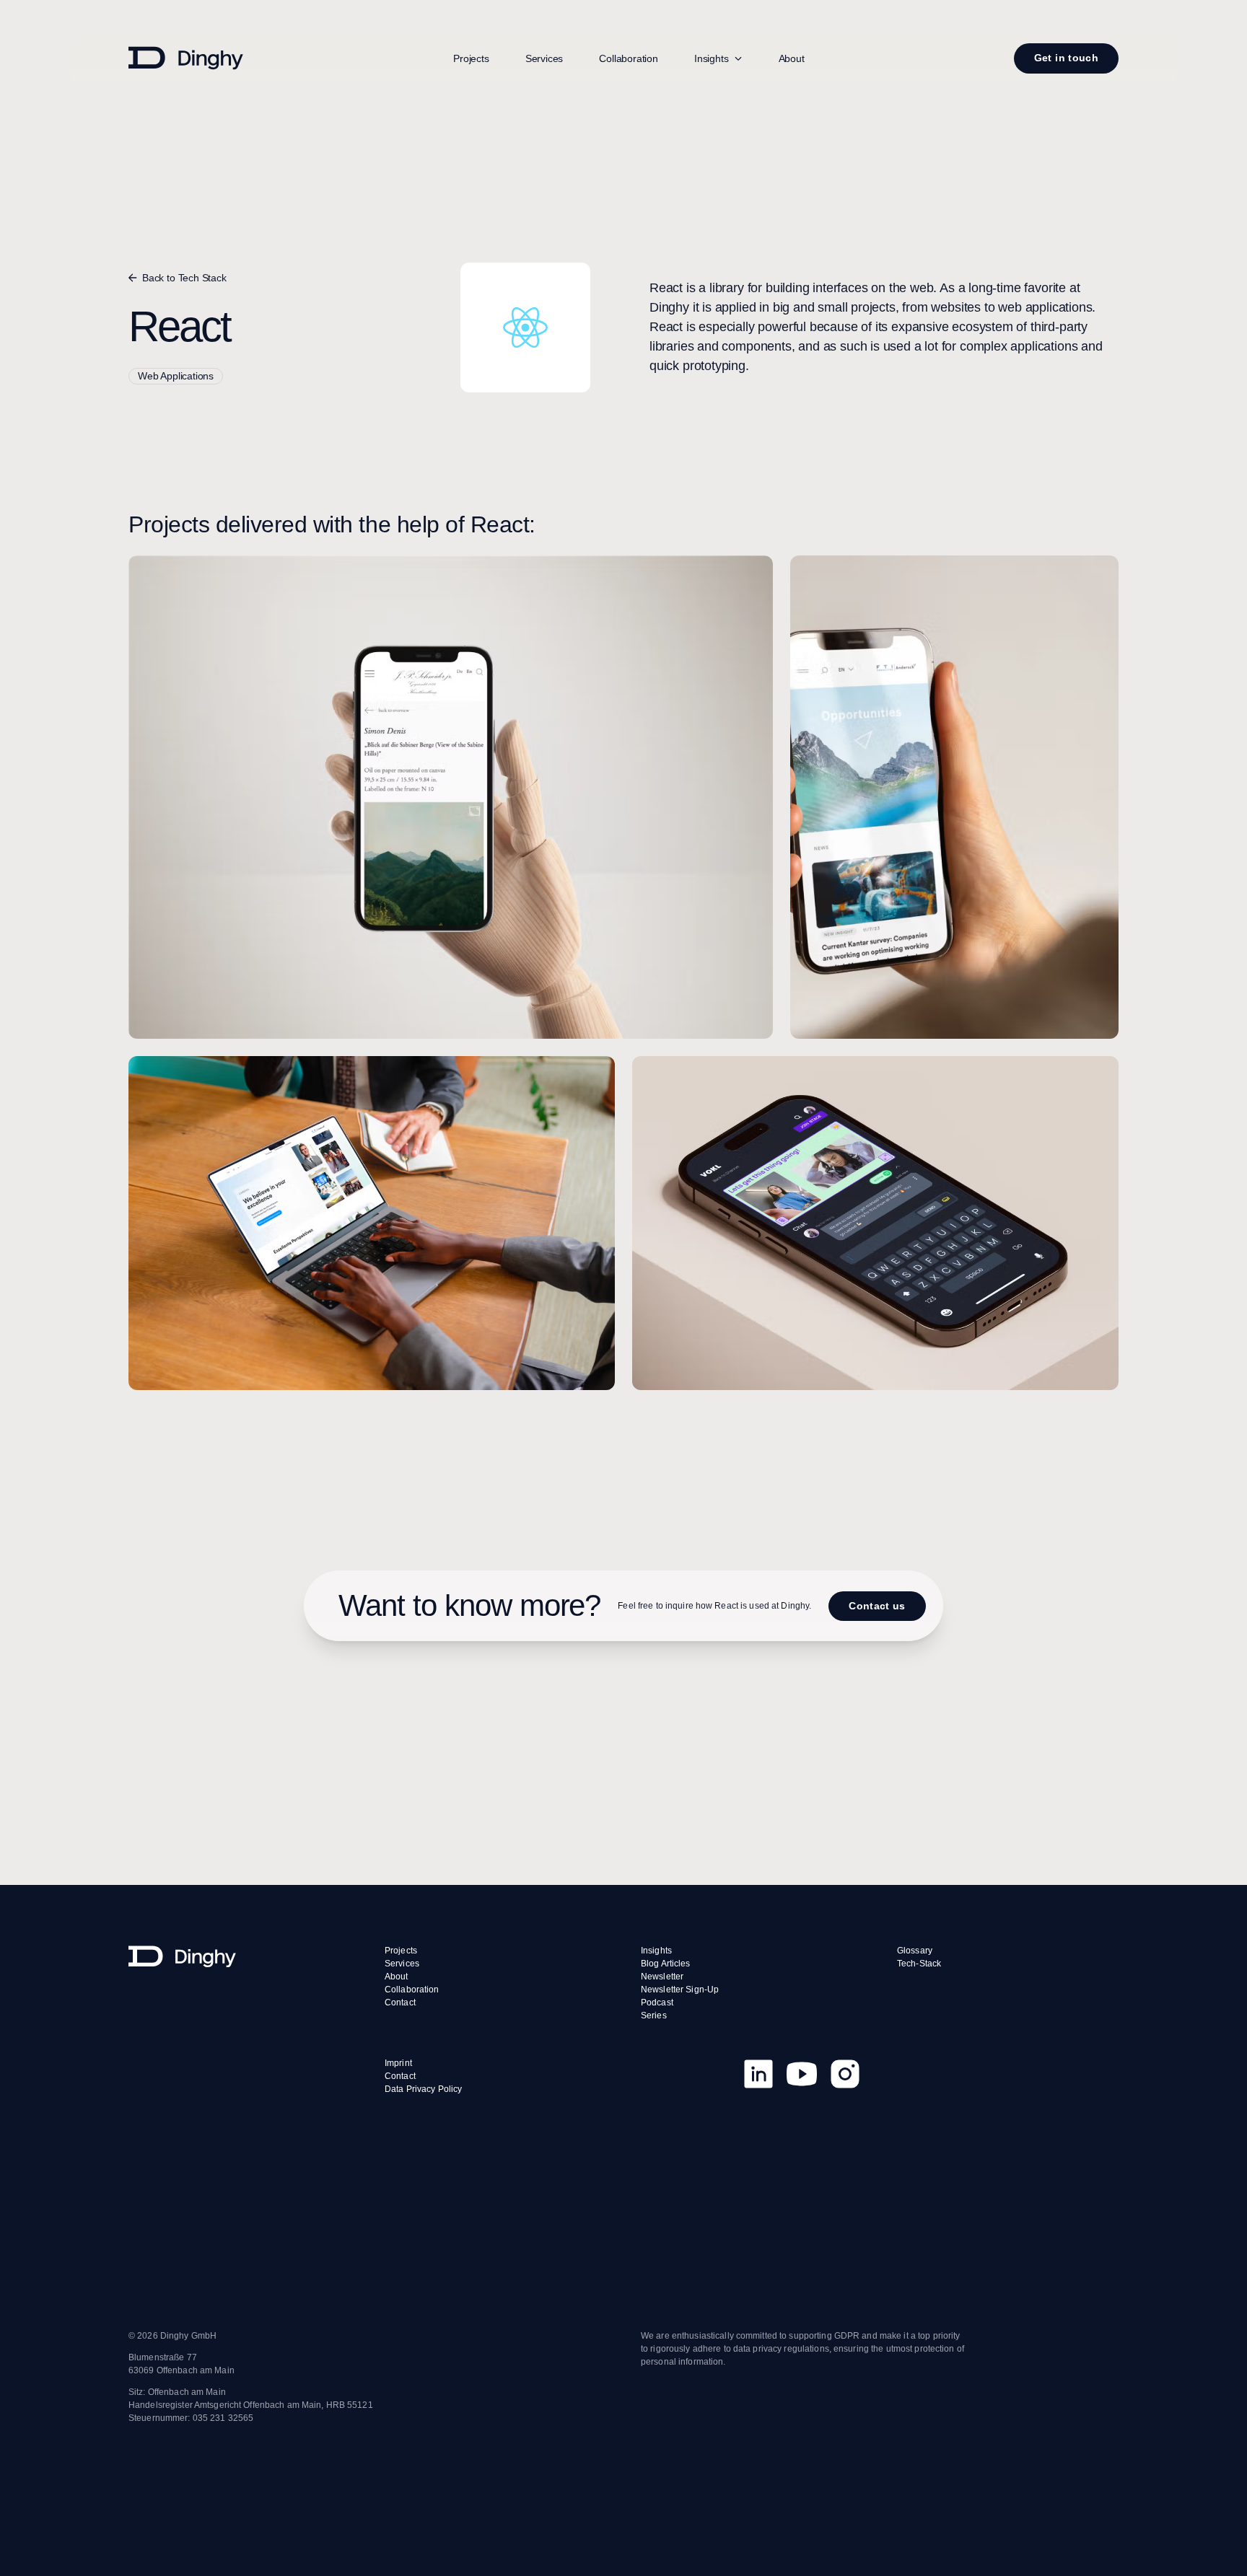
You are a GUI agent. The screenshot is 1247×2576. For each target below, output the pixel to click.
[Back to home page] (239, 1956)
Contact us (877, 1605)
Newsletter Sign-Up (680, 1990)
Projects (471, 58)
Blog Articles (666, 1964)
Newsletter (662, 1977)
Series (654, 2015)
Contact (400, 2003)
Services (544, 58)
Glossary (915, 1951)
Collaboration (629, 58)
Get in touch (1066, 58)
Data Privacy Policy (423, 2089)
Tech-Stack (919, 1964)
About (792, 58)
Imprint (398, 2063)
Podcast (657, 2003)
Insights (656, 1951)
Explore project (451, 905)
